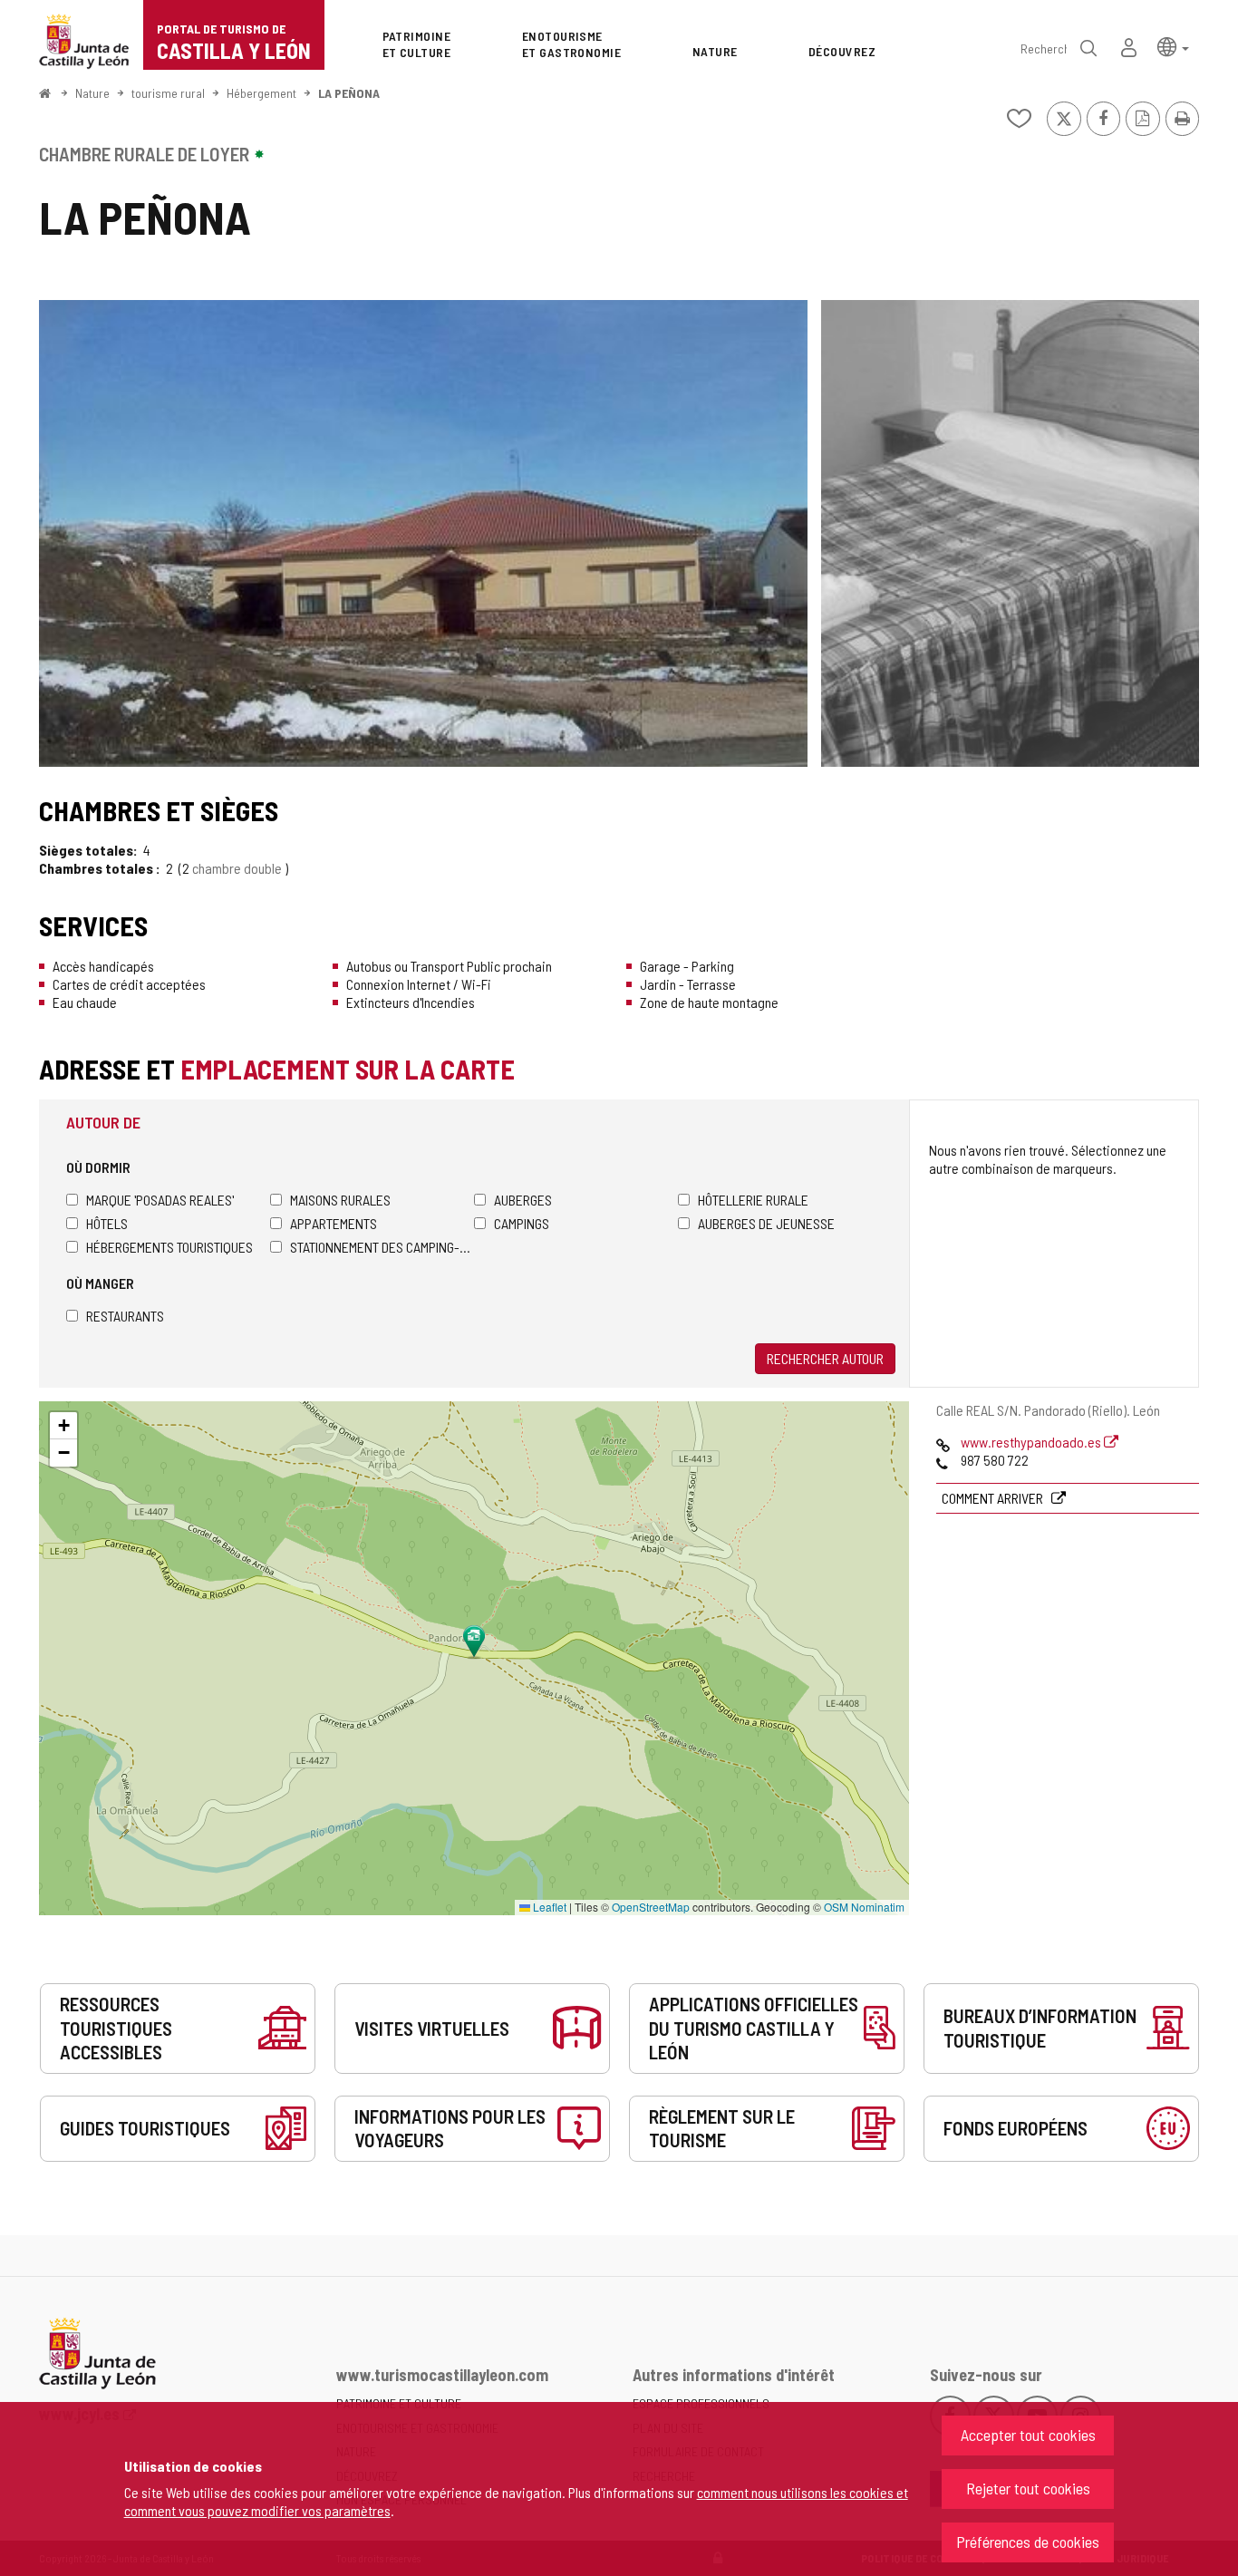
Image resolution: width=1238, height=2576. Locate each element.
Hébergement (261, 93)
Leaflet (548, 1907)
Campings (522, 1223)
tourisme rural (168, 93)
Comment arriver (994, 1498)
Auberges (523, 1200)
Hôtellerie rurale (753, 1200)
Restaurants (125, 1316)
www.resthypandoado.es (1032, 1442)
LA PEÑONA (349, 93)
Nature (92, 93)
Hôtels (107, 1223)
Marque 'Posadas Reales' (160, 1200)
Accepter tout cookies (1028, 2435)
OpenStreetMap (651, 1907)
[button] (1173, 46)
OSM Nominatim (864, 1907)
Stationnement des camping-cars (382, 1247)
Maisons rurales (340, 1200)
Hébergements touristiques (169, 1247)
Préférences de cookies (1028, 2542)
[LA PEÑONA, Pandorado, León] (423, 533)
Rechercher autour (825, 1358)
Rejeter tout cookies (1028, 2488)
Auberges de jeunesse (766, 1223)
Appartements (334, 1223)
